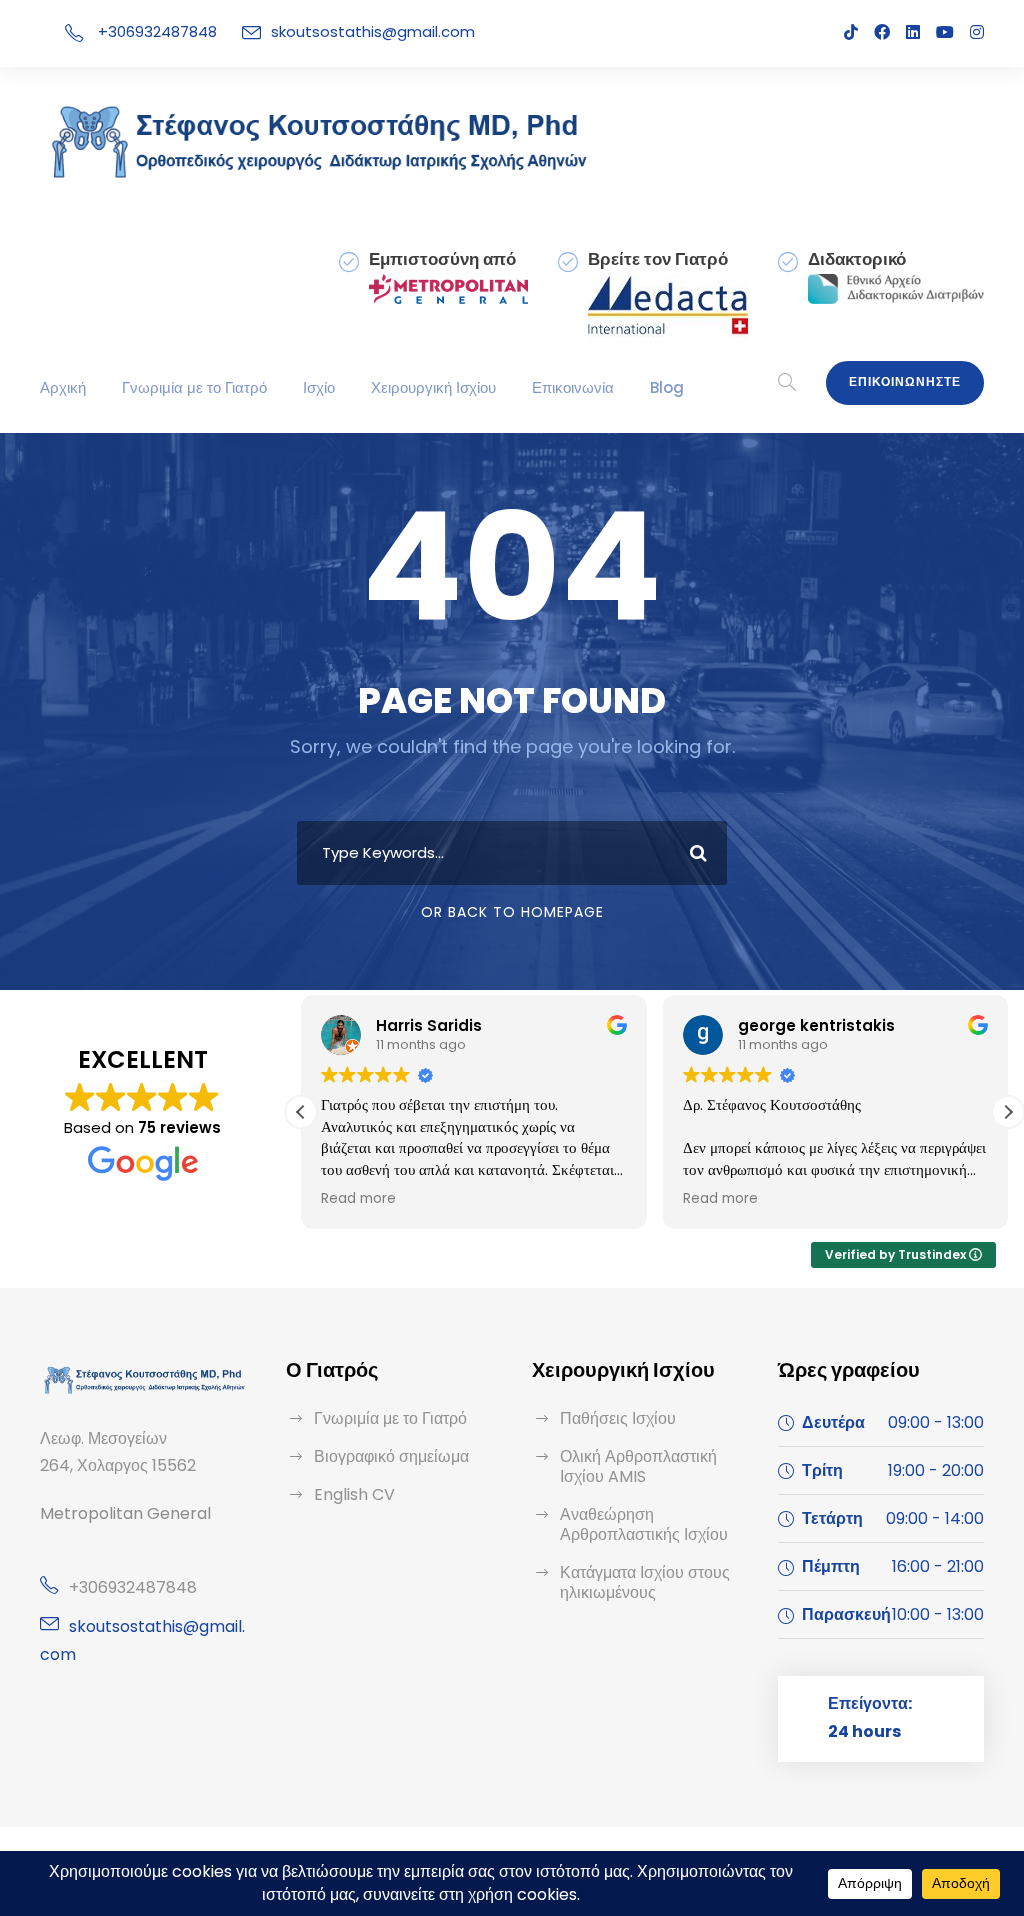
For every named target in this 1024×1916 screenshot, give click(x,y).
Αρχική (63, 387)
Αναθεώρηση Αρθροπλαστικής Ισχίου (644, 1524)
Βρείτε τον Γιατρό (658, 259)
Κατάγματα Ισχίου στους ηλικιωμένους (645, 1582)
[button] (1008, 1112)
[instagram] (977, 32)
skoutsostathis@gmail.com (373, 31)
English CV (354, 1494)
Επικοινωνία (573, 387)
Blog (667, 387)
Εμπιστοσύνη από (442, 259)
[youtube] (945, 32)
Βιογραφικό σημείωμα (391, 1456)
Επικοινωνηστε (905, 381)
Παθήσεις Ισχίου (618, 1418)
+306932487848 (157, 31)
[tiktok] (851, 32)
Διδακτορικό (857, 259)
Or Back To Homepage (512, 912)
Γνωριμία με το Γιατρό (194, 387)
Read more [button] (358, 1199)
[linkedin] (913, 32)
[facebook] (882, 32)
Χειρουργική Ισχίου (433, 387)
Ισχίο (319, 387)
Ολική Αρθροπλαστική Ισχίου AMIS (638, 1466)
